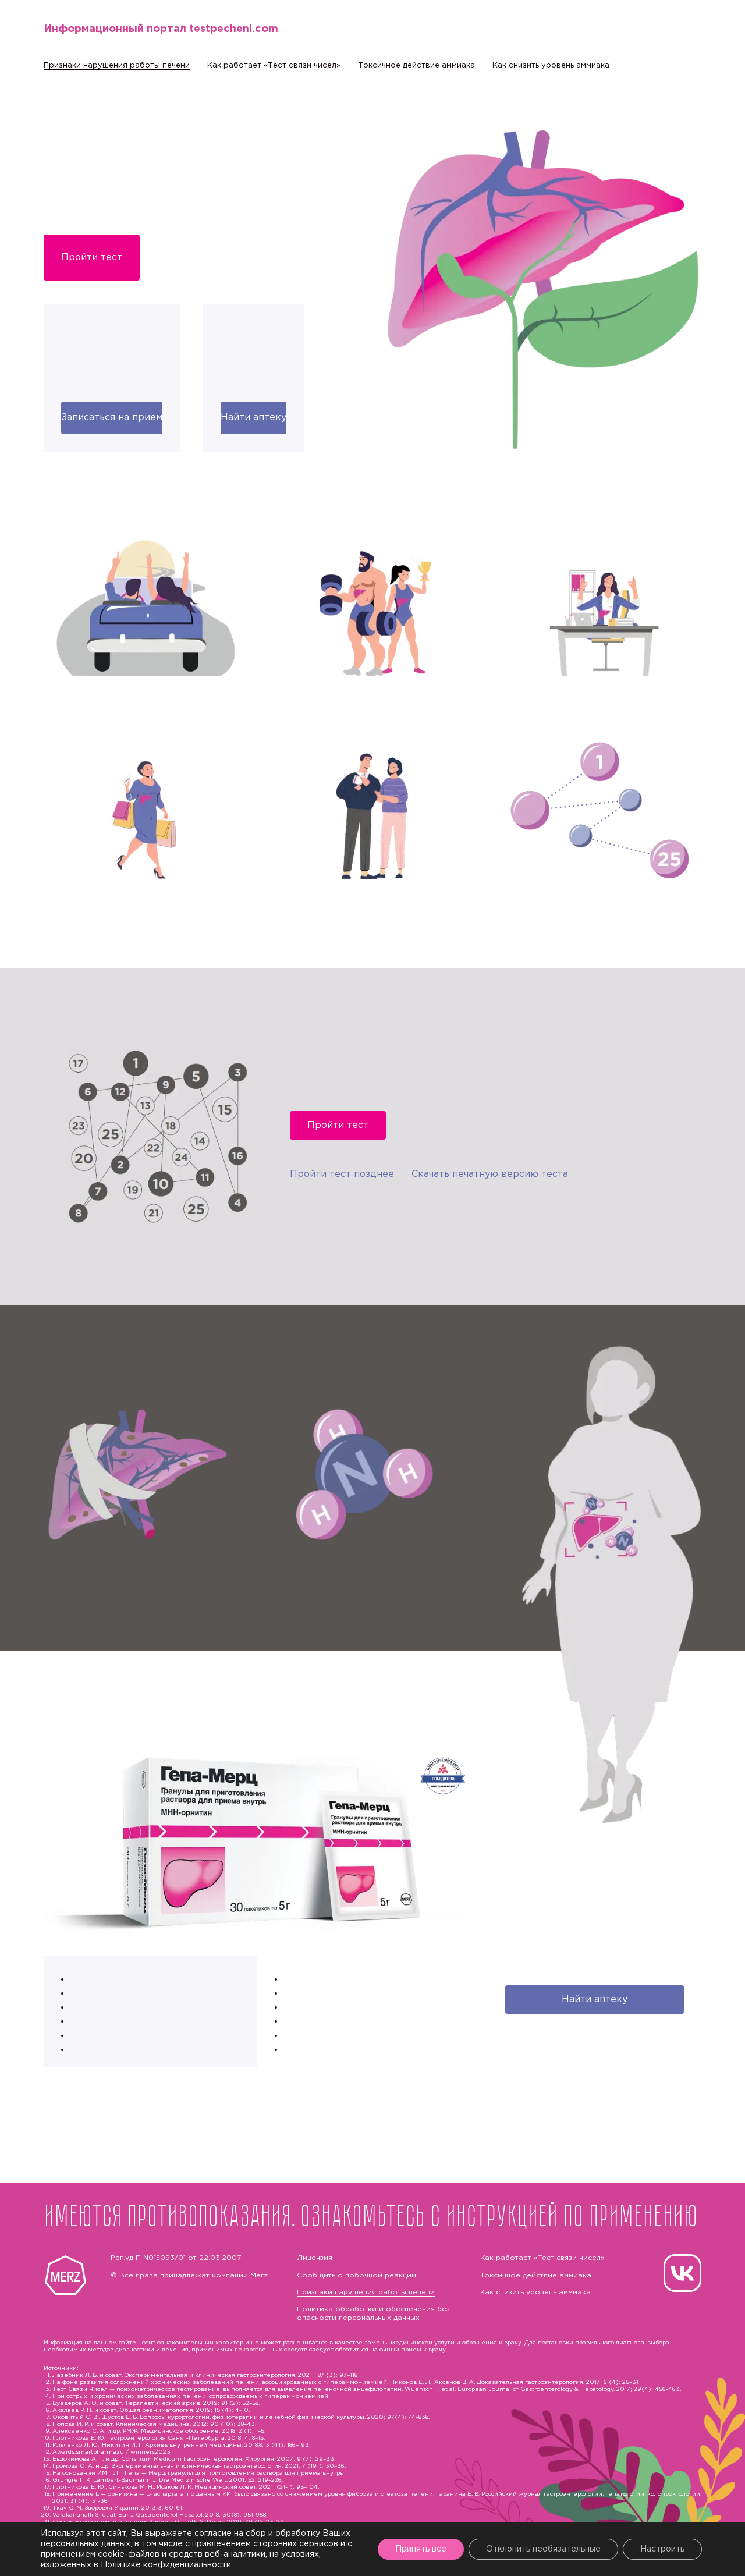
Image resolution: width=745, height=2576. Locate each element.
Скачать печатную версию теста (490, 1174)
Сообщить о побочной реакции (356, 2275)
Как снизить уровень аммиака (551, 65)
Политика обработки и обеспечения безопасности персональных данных (373, 2313)
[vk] (682, 2273)
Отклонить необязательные (543, 2549)
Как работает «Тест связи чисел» (274, 65)
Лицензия (315, 2258)
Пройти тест (92, 258)
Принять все (421, 2549)
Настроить (662, 2549)
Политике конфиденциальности (166, 2565)
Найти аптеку (253, 418)
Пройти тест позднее (342, 1174)
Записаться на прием (112, 418)
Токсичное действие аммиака (416, 65)
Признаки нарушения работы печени (117, 65)
